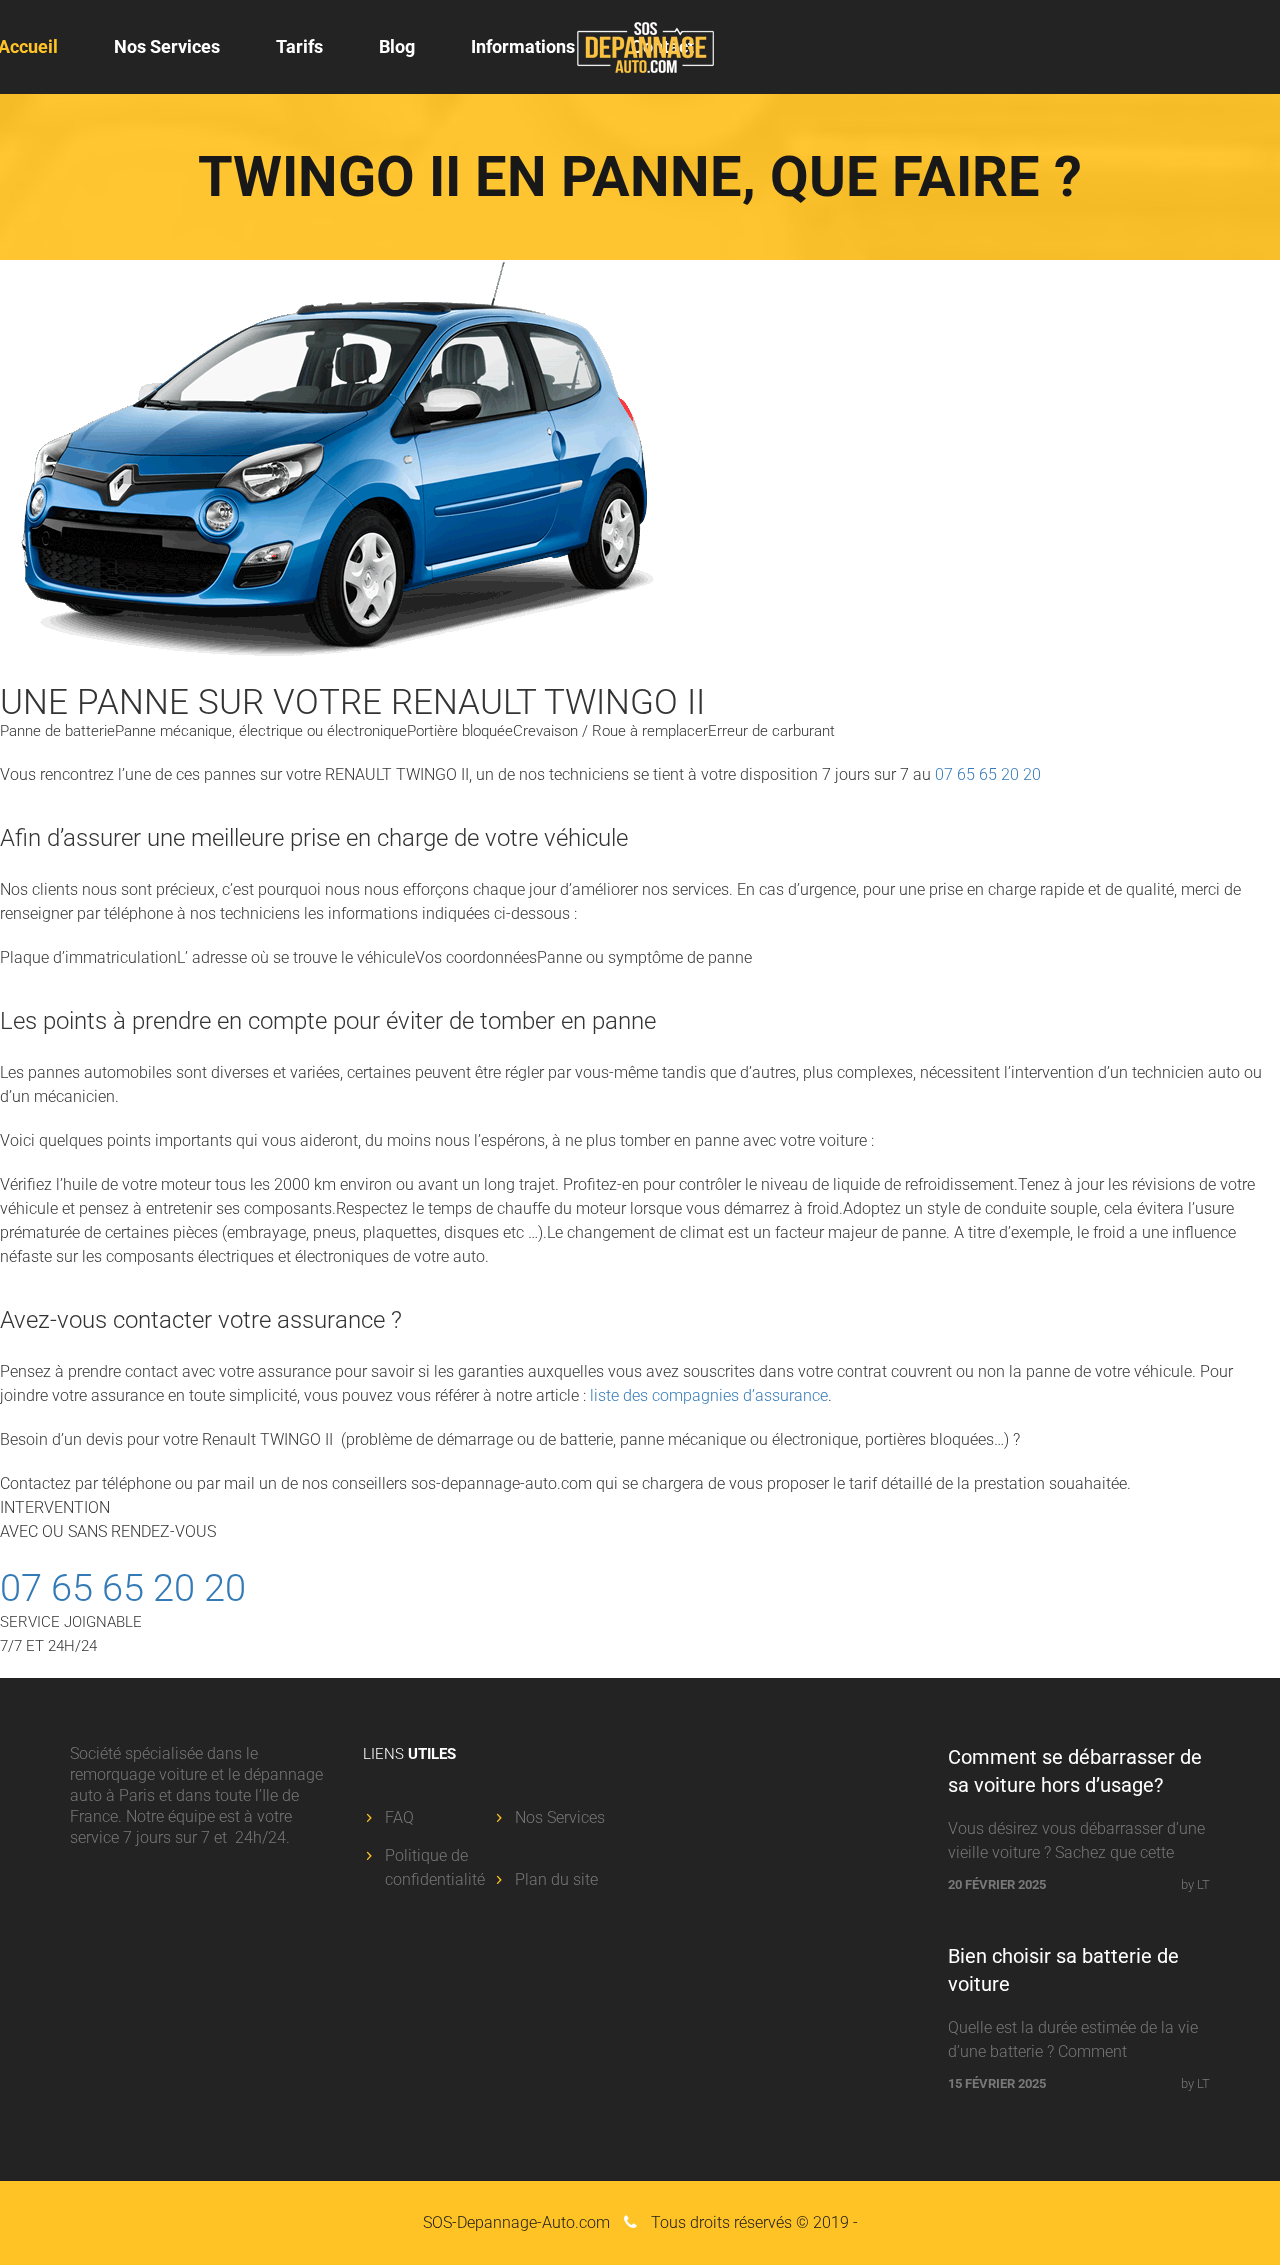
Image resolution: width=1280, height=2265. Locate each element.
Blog (397, 46)
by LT (1195, 1884)
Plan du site (556, 1879)
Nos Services (167, 46)
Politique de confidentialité (435, 1867)
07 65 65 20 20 (988, 774)
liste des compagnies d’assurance (709, 1395)
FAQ (399, 1817)
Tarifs (299, 46)
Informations (523, 46)
